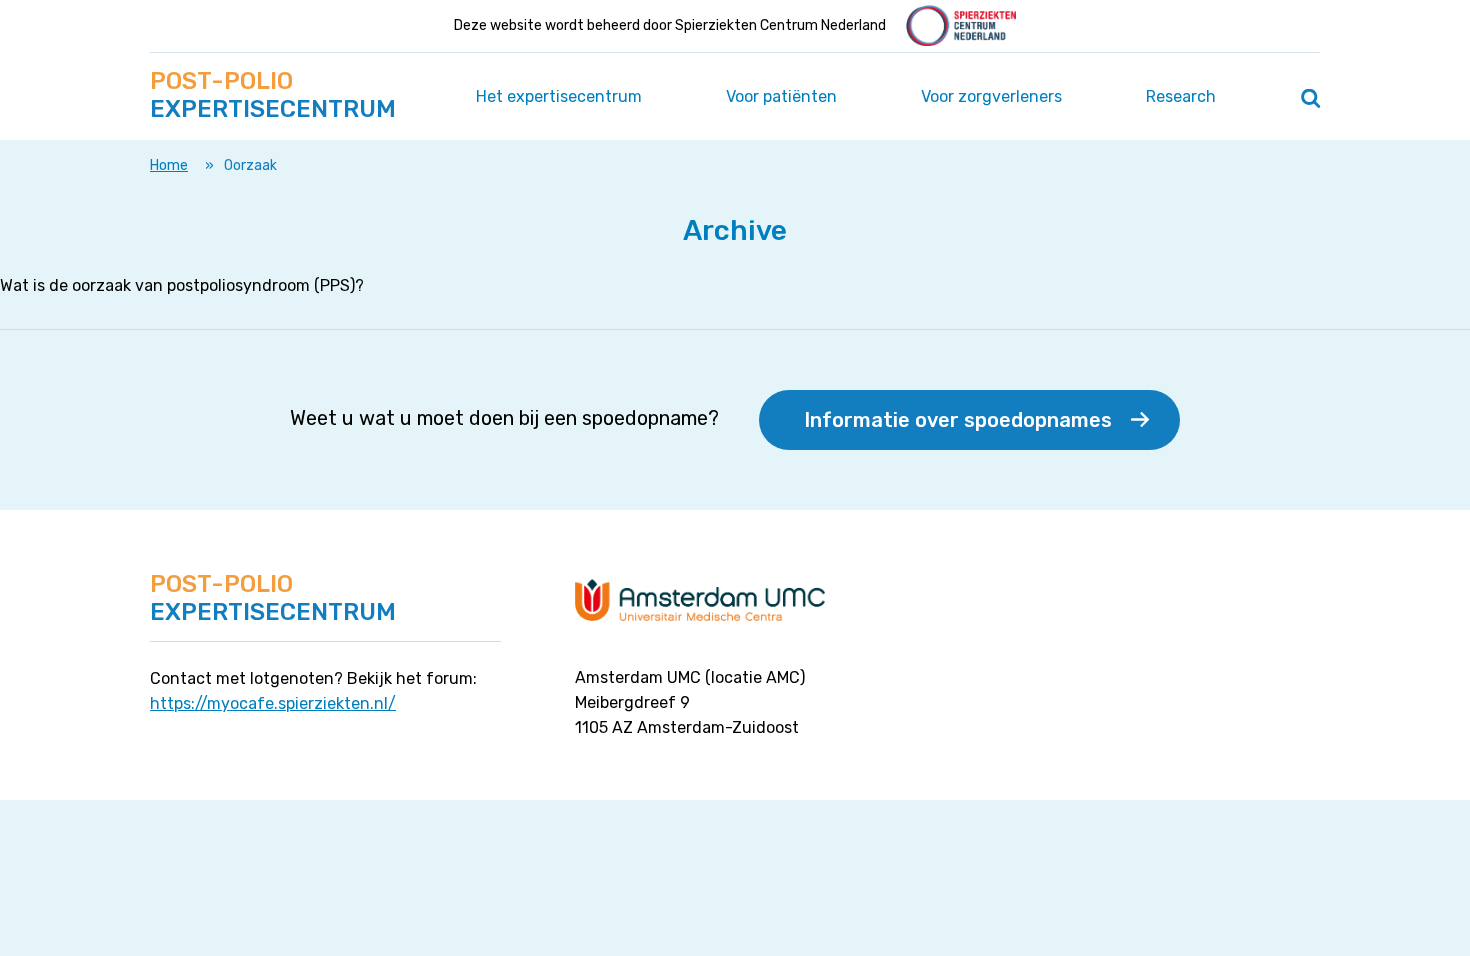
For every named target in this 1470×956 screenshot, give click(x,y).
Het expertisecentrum (559, 96)
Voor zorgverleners (991, 96)
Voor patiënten (781, 96)
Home (169, 165)
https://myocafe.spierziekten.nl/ (273, 703)
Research (1181, 96)
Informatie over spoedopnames (958, 420)
